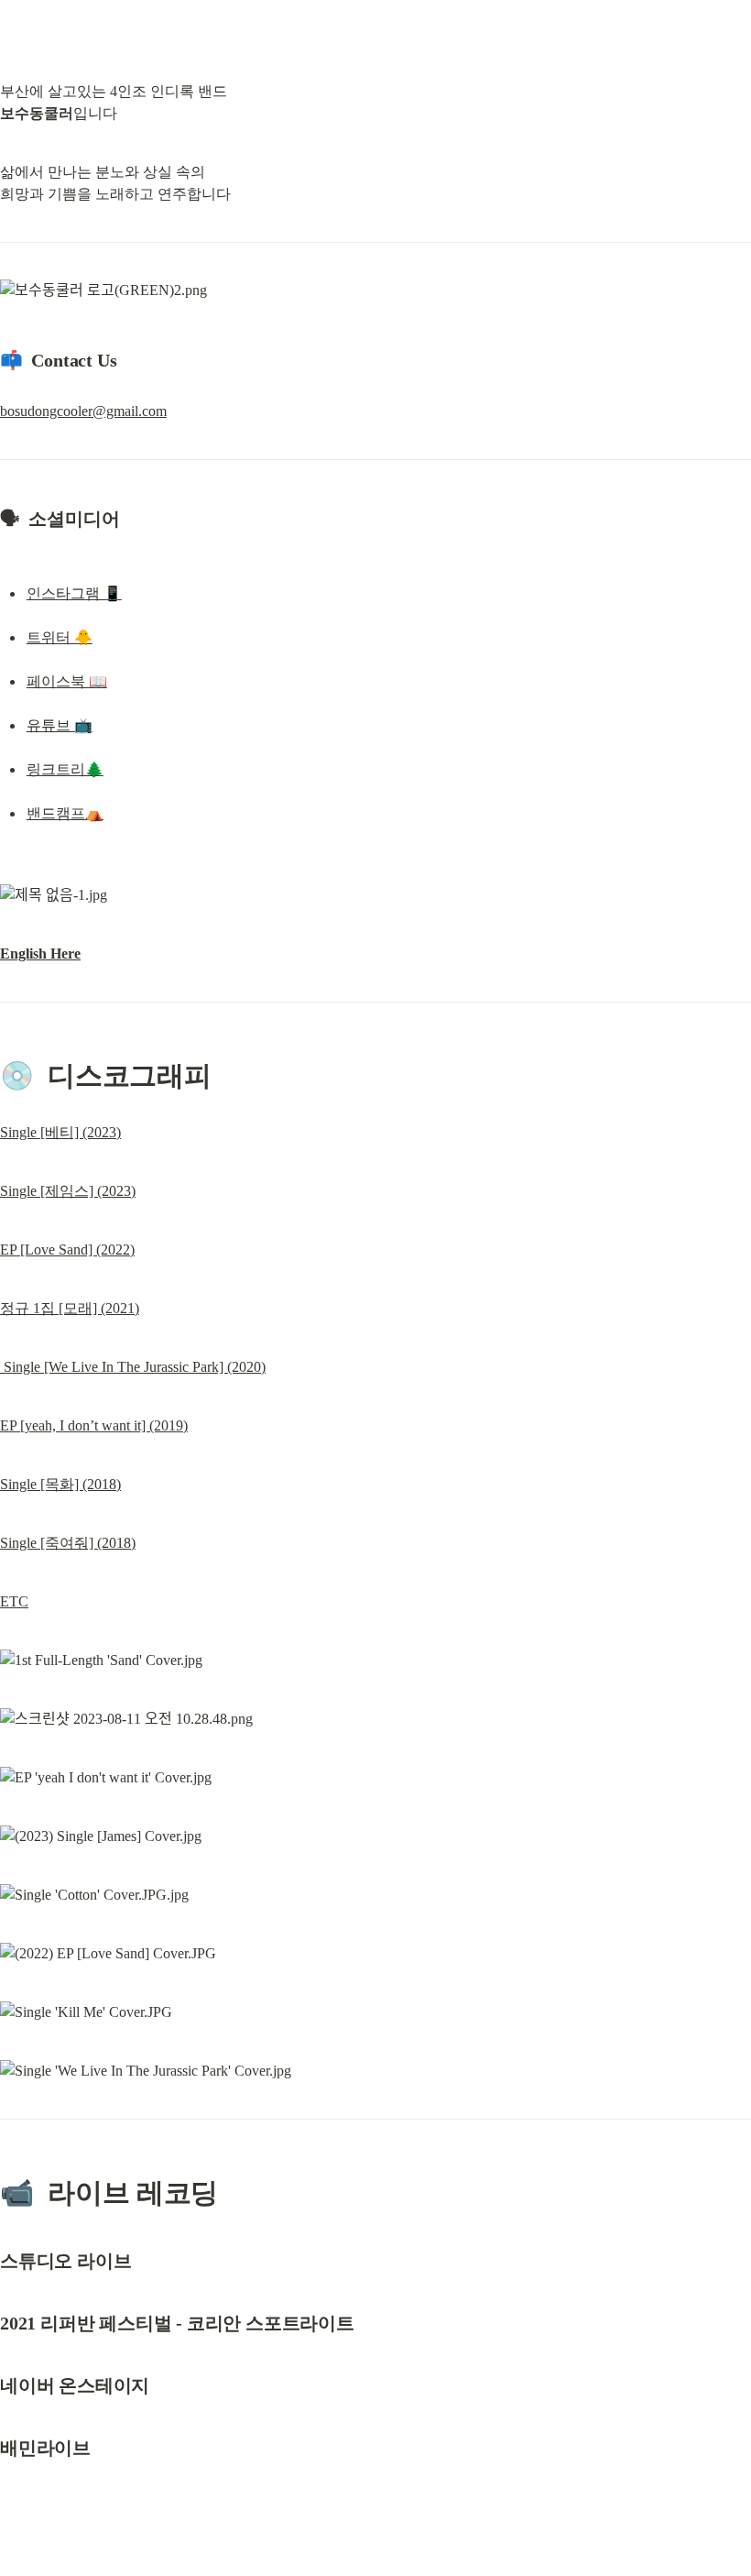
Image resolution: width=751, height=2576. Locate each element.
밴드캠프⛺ (65, 813)
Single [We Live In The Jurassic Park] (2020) (133, 1367)
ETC (14, 1601)
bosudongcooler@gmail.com (83, 411)
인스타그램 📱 (74, 593)
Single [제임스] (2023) (68, 1191)
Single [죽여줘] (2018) (68, 1543)
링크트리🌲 (65, 769)
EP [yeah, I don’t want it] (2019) (94, 1425)
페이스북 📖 (67, 681)
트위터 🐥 (60, 637)
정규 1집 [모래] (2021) (70, 1308)
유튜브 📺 (60, 725)
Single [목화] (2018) (60, 1484)
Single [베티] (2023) (60, 1132)
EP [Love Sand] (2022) (67, 1250)
